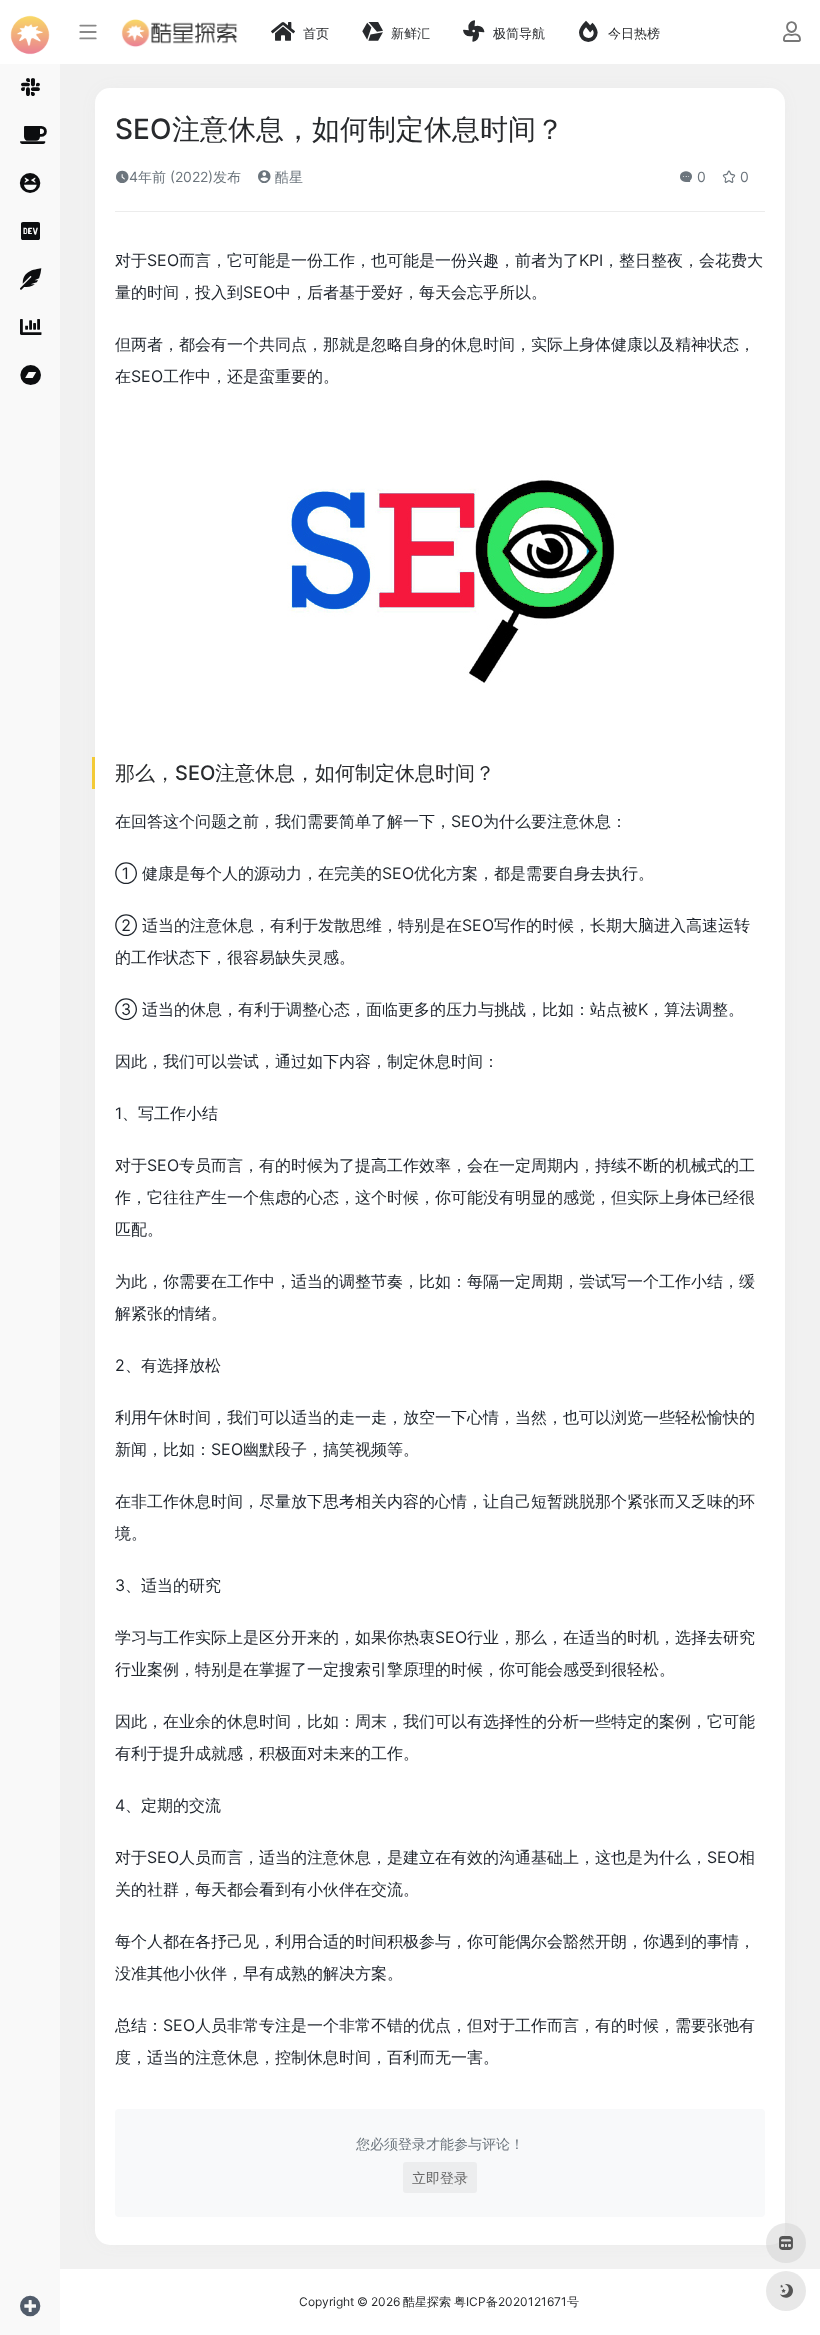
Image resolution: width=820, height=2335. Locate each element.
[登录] (791, 33)
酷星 (287, 176)
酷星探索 (427, 2301)
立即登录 (440, 2177)
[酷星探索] (179, 32)
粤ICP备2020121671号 (516, 2301)
